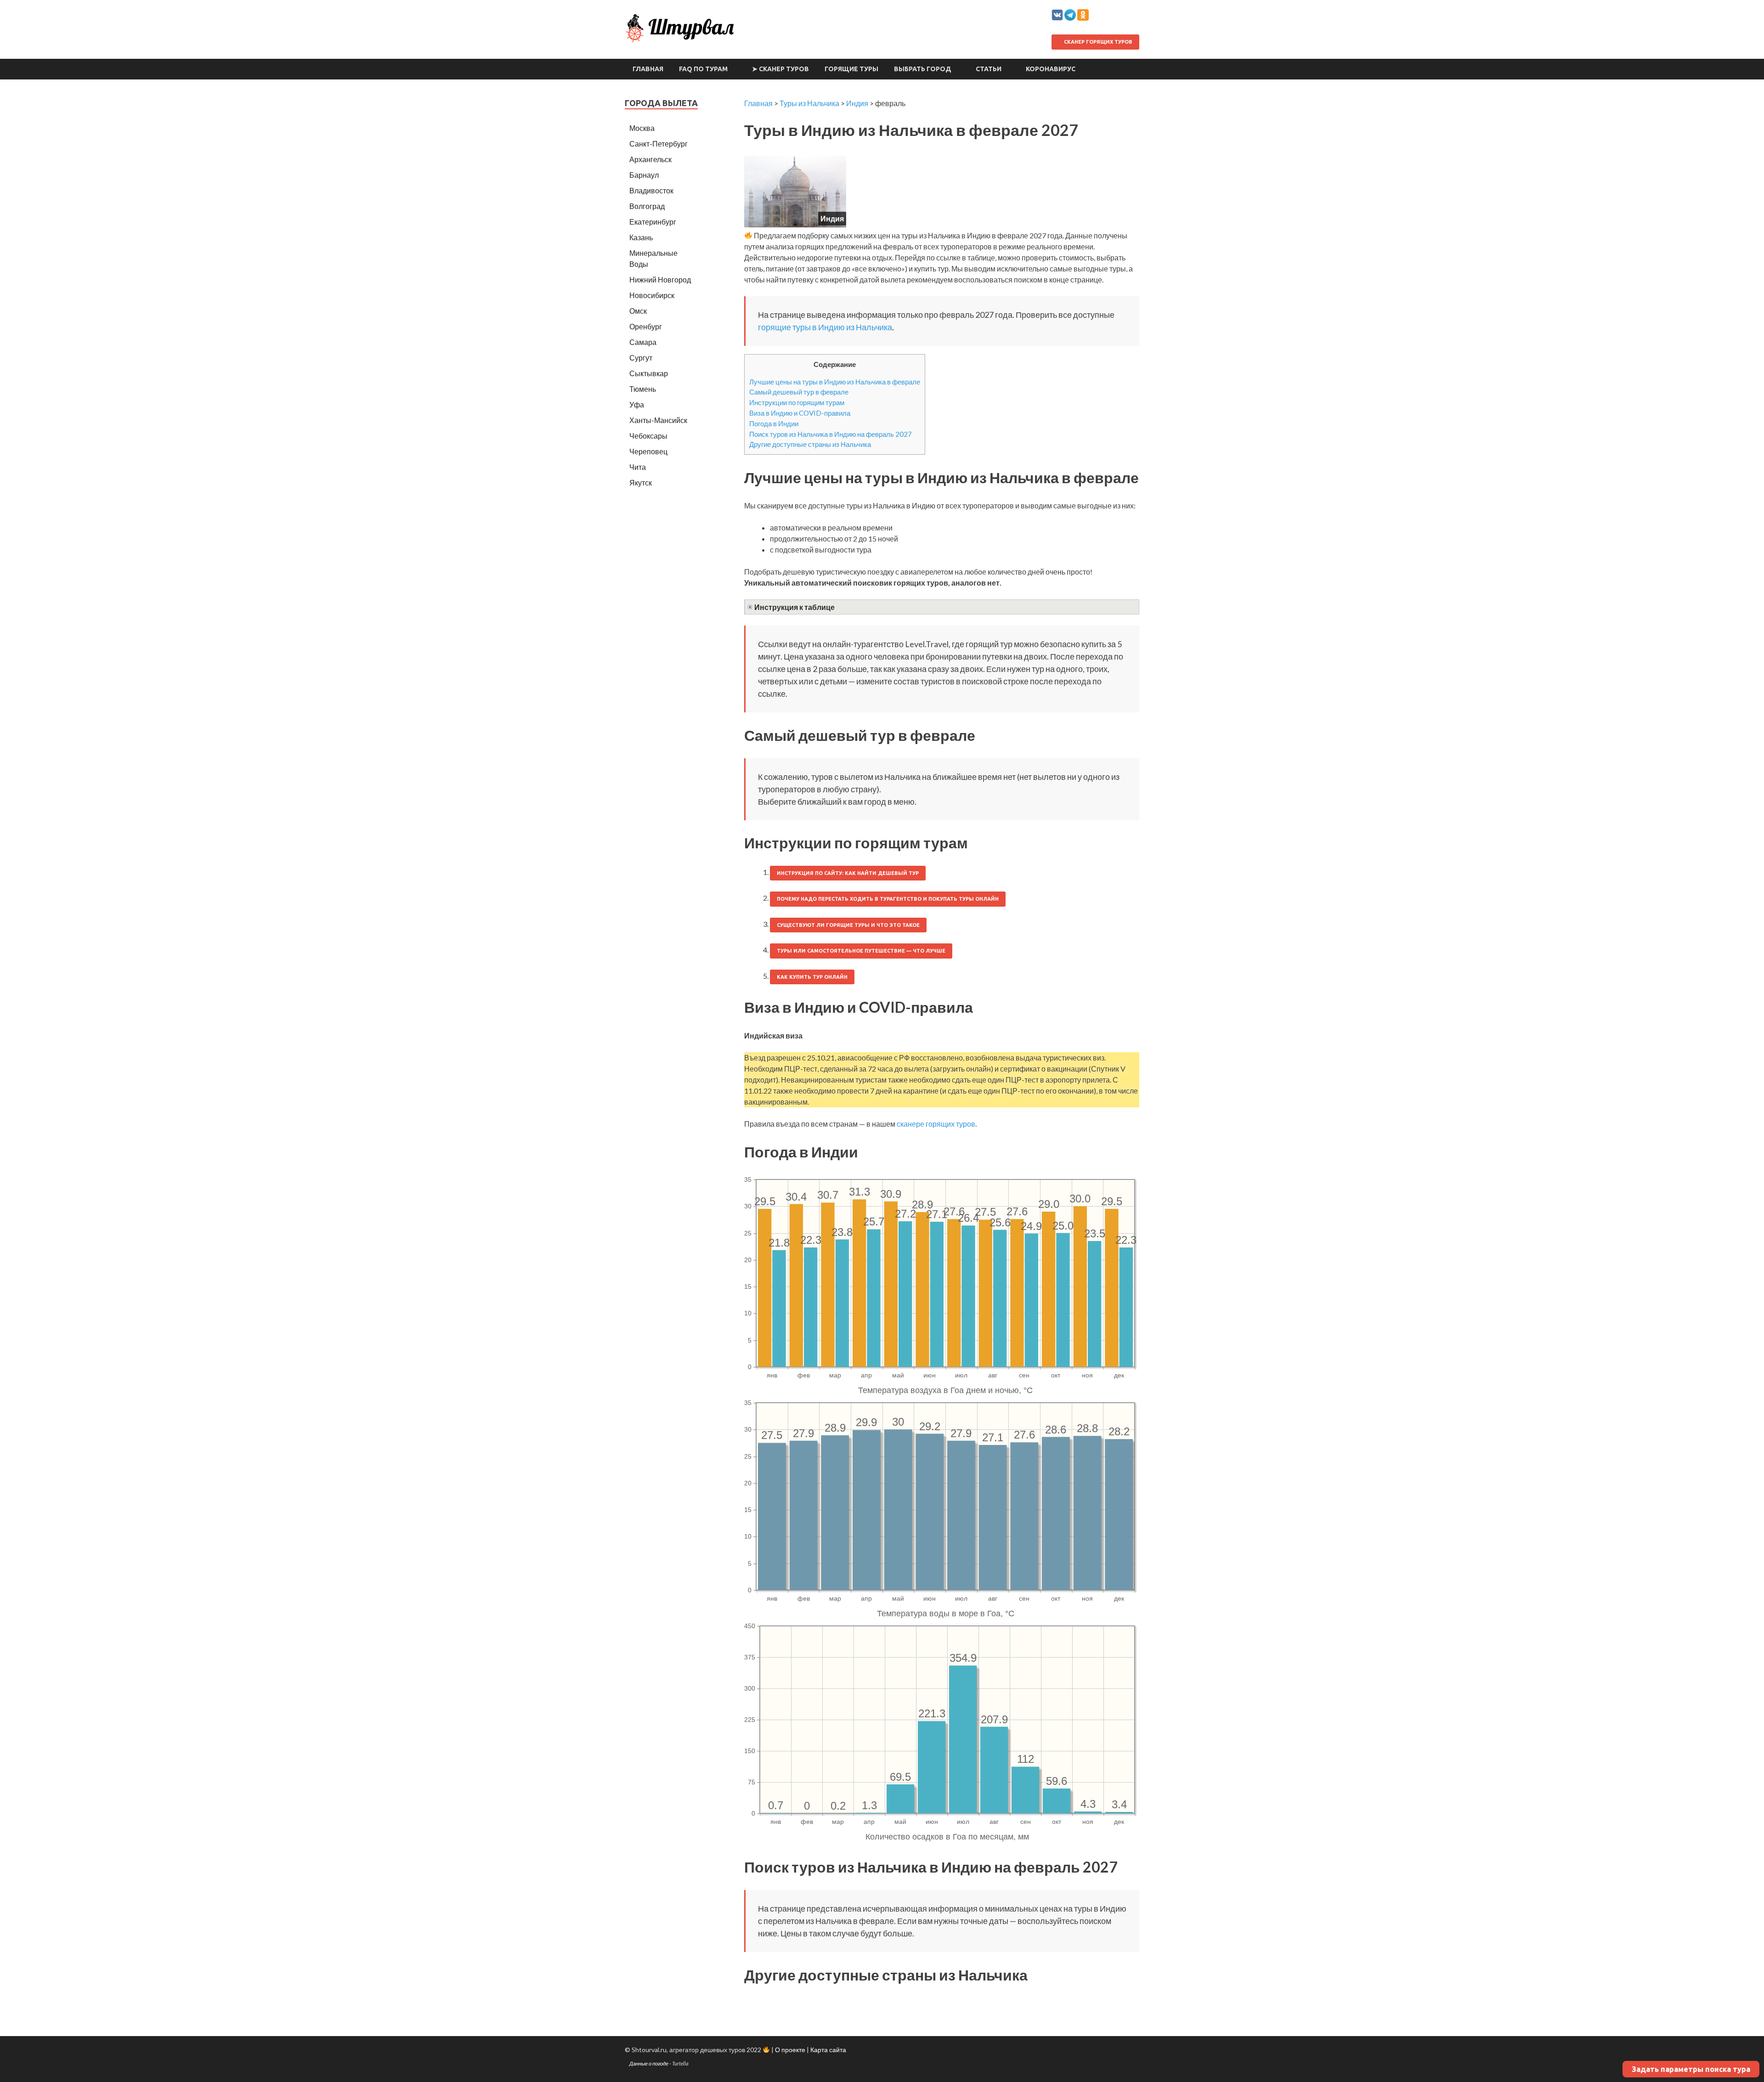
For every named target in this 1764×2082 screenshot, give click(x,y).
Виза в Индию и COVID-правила (800, 413)
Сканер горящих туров (1097, 42)
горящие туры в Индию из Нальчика (825, 327)
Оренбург (646, 326)
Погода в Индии (774, 423)
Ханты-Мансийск (658, 420)
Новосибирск (652, 295)
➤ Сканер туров (780, 69)
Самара (643, 342)
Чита (638, 467)
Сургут (641, 358)
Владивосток (651, 190)
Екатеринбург (653, 222)
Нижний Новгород (660, 279)
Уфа (637, 404)
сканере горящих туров (936, 1124)
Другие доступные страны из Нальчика (810, 444)
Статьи (989, 69)
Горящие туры (851, 69)
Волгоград (647, 206)
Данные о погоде (649, 2063)
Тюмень (643, 389)
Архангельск (650, 159)
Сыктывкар (649, 373)
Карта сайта (828, 2050)
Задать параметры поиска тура (1691, 2069)
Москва (642, 128)
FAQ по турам (703, 69)
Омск (638, 311)
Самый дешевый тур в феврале (799, 392)
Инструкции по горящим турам (797, 402)
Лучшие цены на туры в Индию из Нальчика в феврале (835, 382)
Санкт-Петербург (659, 144)
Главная (648, 69)
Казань (641, 237)
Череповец (648, 451)
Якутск (641, 482)
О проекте (790, 2050)
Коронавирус (1051, 69)
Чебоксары (648, 436)
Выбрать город (923, 69)
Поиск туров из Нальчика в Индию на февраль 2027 (831, 434)
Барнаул (644, 175)
